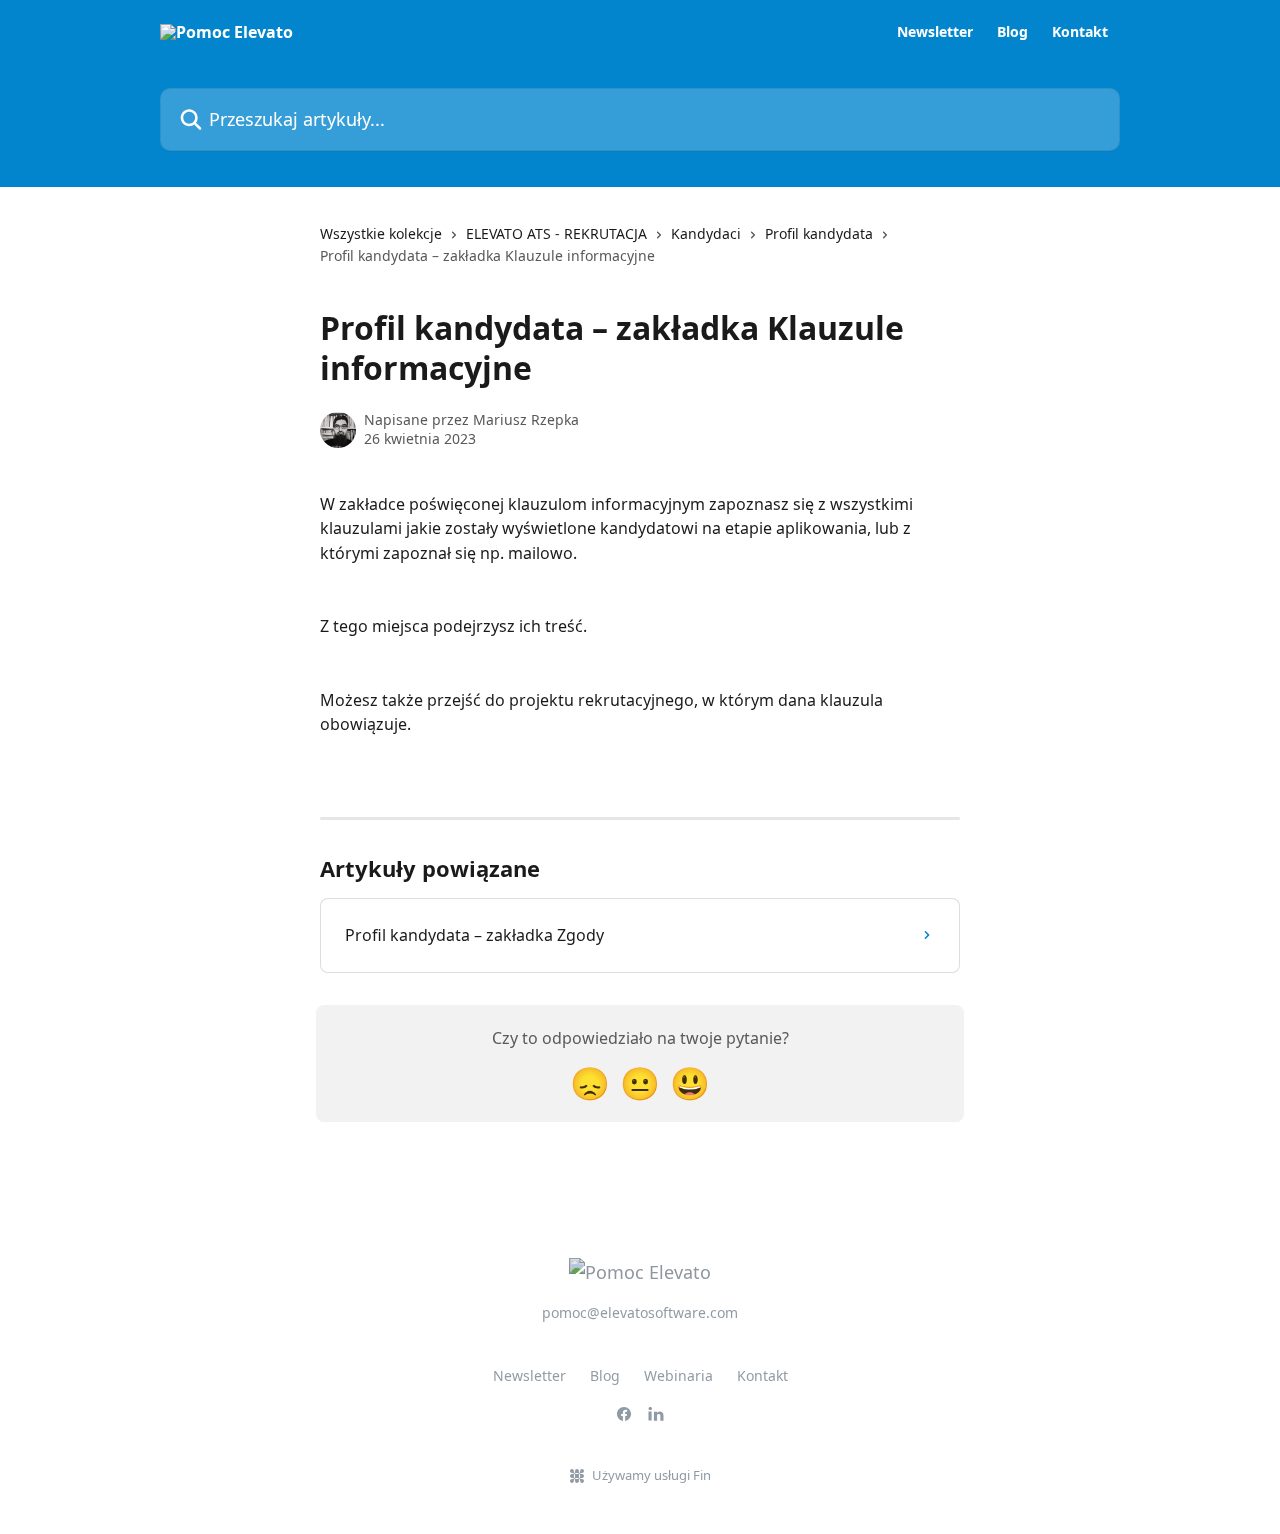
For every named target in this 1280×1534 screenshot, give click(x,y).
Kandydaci (706, 233)
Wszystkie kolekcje (381, 233)
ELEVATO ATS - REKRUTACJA (556, 233)
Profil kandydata (819, 233)
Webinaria (678, 1375)
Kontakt (1080, 32)
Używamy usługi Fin (651, 1475)
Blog (1012, 32)
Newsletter (935, 32)
